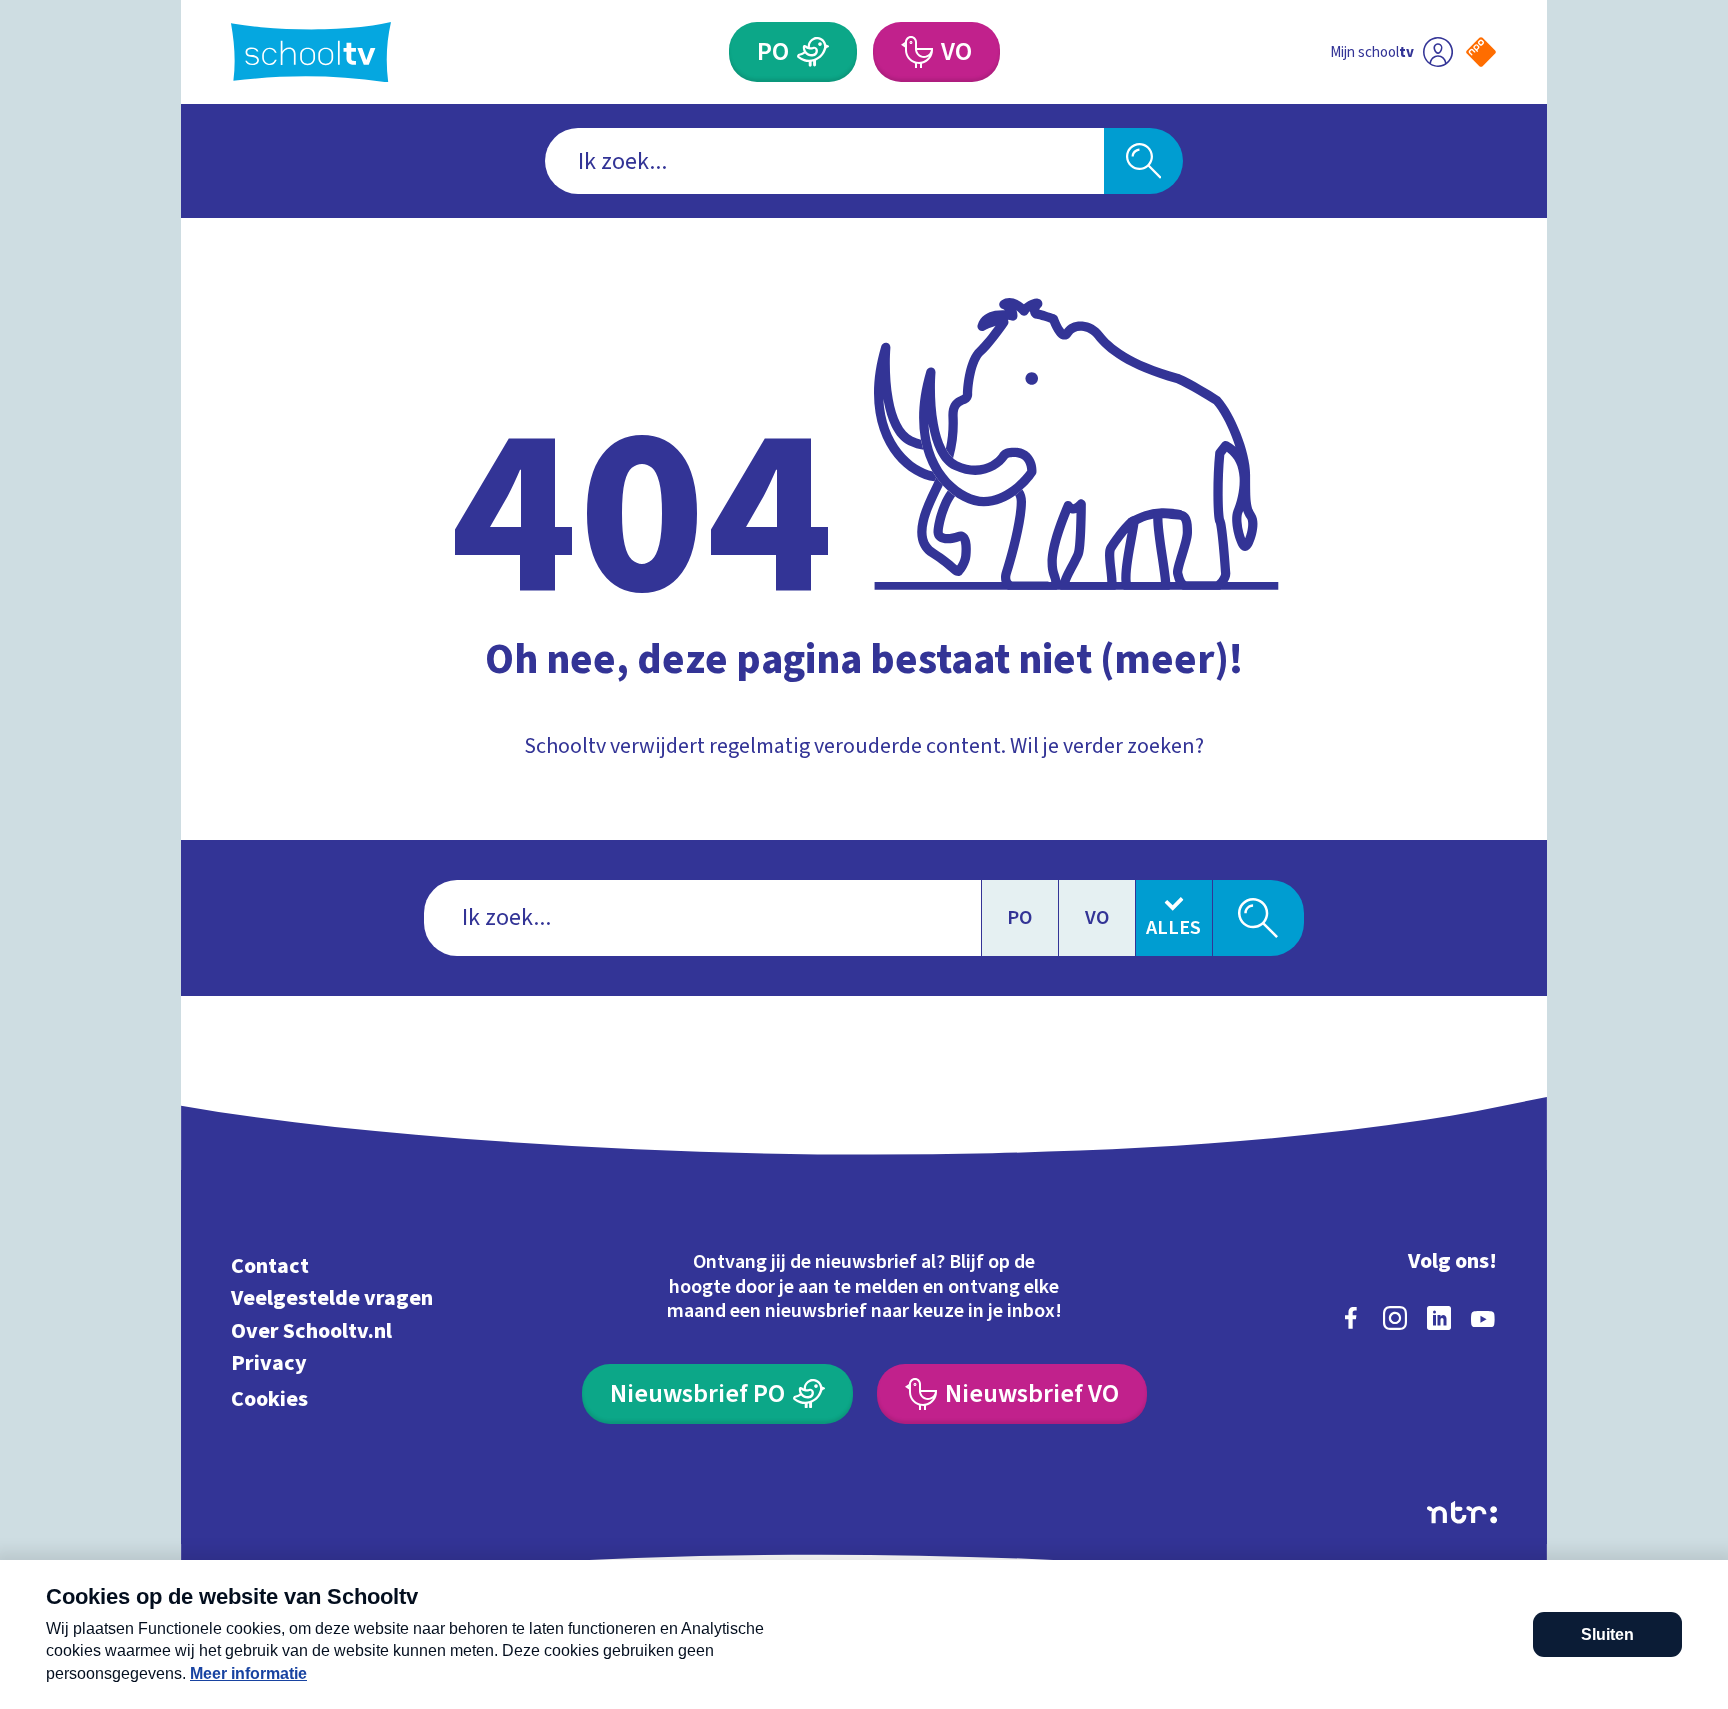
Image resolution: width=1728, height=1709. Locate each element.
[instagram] (1395, 1318)
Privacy (269, 1363)
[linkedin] (1439, 1318)
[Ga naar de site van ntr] (1462, 1512)
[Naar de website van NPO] (1481, 52)
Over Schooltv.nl (311, 1330)
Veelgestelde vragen (332, 1298)
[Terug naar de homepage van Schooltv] (311, 52)
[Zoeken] (1143, 161)
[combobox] (824, 161)
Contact (270, 1265)
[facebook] (1351, 1318)
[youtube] (1483, 1318)
